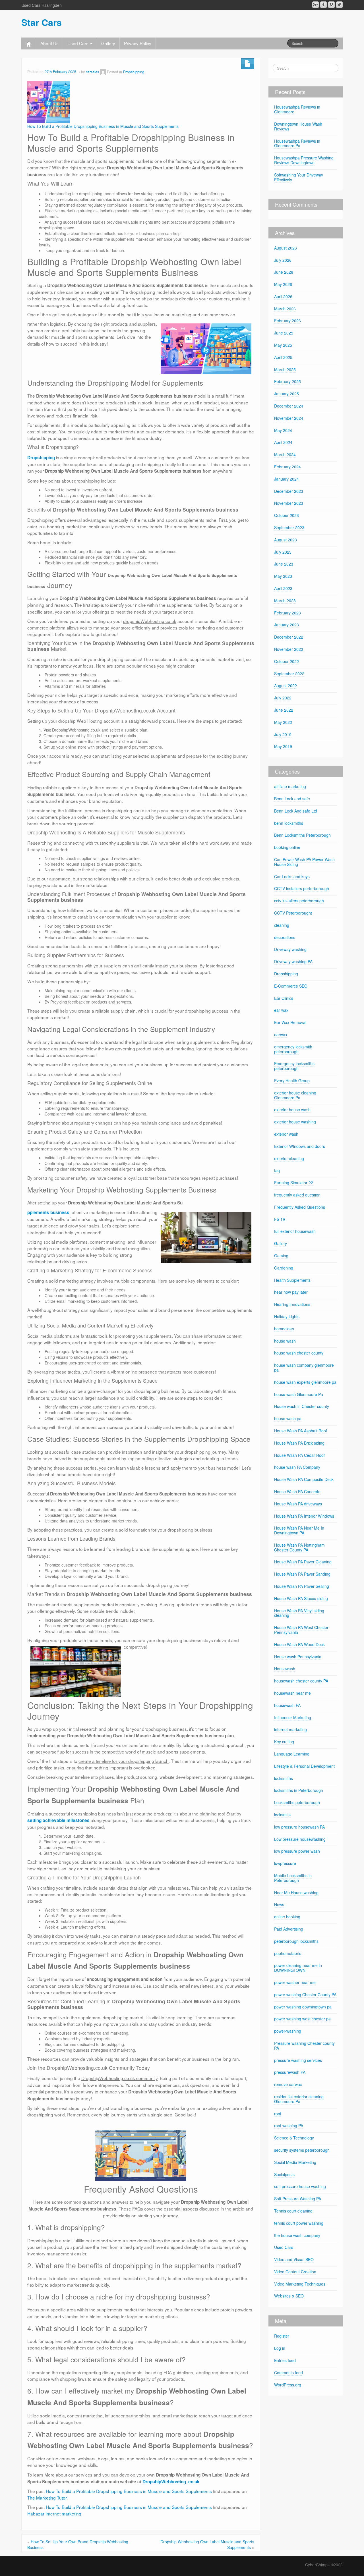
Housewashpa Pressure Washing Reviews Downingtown (304, 160)
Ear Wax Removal (290, 1022)
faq (277, 1170)
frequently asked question (297, 1195)
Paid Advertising (289, 1929)
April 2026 (283, 296)
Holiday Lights (287, 1316)
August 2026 (286, 248)
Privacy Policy (138, 43)
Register (282, 2336)
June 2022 (284, 710)
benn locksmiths (289, 823)
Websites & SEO (289, 2296)
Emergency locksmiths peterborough (294, 1066)
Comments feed (288, 2373)
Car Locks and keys (292, 876)
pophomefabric (288, 1953)
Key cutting (284, 1742)
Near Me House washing (296, 1892)
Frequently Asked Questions (300, 1207)
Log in (280, 2348)
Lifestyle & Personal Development (304, 1766)
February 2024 (288, 467)
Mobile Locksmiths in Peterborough (293, 1878)
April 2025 (283, 357)
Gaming (281, 1256)
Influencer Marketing (293, 1717)
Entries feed (285, 2360)
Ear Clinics (284, 998)
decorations (285, 937)
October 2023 (287, 515)
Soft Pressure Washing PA (298, 2199)
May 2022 (283, 722)
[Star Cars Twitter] (339, 5)
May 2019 (283, 746)
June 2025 (284, 333)
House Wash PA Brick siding (299, 1443)
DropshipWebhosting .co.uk (171, 2482)
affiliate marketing (290, 786)
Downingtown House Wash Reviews (298, 126)
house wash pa (288, 1418)
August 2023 (286, 540)
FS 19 (280, 1219)
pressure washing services (298, 2060)
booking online (287, 847)
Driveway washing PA (293, 961)
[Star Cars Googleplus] (316, 5)
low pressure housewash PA (299, 1827)
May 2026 (283, 284)
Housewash (285, 1669)
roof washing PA (289, 2126)
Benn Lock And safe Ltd (296, 811)
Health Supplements (292, 1280)
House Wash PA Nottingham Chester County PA (299, 1547)
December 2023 (289, 491)
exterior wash (286, 1134)
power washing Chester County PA (305, 1995)
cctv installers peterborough (299, 901)
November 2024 (289, 418)
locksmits (282, 1815)
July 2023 (283, 552)
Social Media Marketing (295, 2162)
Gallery (108, 43)
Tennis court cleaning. (294, 2211)
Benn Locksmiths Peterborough (302, 835)
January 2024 (287, 479)
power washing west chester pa (302, 2019)
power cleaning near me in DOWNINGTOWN (298, 1968)
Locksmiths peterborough (297, 1802)
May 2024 (283, 430)
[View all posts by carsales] (103, 72)
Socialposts (284, 2174)
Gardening (284, 1268)
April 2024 (283, 442)
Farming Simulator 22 (294, 1183)
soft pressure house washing (300, 2186)
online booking (287, 1917)
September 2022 (289, 674)
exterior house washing (295, 1122)
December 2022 (289, 637)
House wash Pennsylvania (298, 1657)
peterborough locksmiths (296, 1941)
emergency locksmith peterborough (293, 1049)
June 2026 (284, 272)
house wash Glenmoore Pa (299, 1394)
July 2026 (283, 260)
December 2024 (289, 406)
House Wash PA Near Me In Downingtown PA (299, 1530)
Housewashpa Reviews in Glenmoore (297, 109)
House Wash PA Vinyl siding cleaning (299, 1613)
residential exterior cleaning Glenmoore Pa (299, 2099)
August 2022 (286, 685)
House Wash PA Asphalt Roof (301, 1431)
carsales (92, 72)
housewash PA (287, 1705)
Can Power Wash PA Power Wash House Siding (304, 862)
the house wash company (297, 2235)
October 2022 (287, 661)
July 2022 (283, 698)
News (279, 1904)
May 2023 (283, 576)
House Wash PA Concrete (297, 1491)
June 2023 (284, 564)
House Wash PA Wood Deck (299, 1644)
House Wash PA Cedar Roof (299, 1455)
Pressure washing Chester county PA (304, 2046)
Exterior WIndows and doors (300, 1146)
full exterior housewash (295, 1231)
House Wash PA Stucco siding (301, 1598)
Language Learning (292, 1754)
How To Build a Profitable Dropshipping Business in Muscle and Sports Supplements (103, 126)
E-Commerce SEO (291, 986)
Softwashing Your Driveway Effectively (299, 177)
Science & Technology (294, 2138)
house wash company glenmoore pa (304, 1367)
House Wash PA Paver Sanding (302, 1574)
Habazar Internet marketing (54, 2513)
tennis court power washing (299, 2223)
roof (278, 2114)
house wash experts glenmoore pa (305, 1382)
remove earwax (288, 2084)
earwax (281, 1034)
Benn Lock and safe (292, 799)
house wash (285, 1341)
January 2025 (287, 394)
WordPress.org (288, 2385)
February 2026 (288, 321)
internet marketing (290, 1729)
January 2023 (287, 625)
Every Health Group (292, 1081)
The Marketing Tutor (47, 2498)
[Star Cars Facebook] (323, 5)
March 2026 (285, 309)
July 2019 (283, 734)
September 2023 (289, 527)
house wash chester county (299, 1353)
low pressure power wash (297, 1851)
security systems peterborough (302, 2150)
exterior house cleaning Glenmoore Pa (295, 1095)
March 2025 (285, 369)
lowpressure (285, 1863)
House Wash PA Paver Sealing (302, 1586)
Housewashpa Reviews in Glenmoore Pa (297, 143)
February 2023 (288, 613)
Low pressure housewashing (300, 1839)
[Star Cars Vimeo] (331, 5)
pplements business (48, 1212)
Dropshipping (134, 72)
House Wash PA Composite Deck (304, 1479)
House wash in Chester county (302, 1406)
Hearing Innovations (292, 1304)
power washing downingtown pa (303, 2007)
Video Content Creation (295, 2272)
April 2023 (283, 588)
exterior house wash (292, 1110)
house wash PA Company (297, 1467)
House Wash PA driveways (298, 1504)
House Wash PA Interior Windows (304, 1516)
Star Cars (42, 22)
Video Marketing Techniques (300, 2284)
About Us (49, 43)
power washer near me (295, 1982)
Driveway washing (290, 949)
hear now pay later (291, 1292)
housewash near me (292, 1693)
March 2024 (285, 454)
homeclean (284, 1329)
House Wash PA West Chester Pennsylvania (301, 1630)
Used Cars (78, 43)
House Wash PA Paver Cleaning (303, 1562)
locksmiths (284, 1778)
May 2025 (283, 345)
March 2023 (285, 601)
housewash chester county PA (301, 1681)
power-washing (288, 2031)
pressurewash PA (290, 2072)
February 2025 (288, 381)
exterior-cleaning (289, 1158)
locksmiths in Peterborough (299, 1790)
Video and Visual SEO (294, 2259)
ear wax (281, 1010)
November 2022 (289, 649)
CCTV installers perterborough (302, 888)
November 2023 (289, 503)
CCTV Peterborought (293, 913)
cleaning (282, 925)
